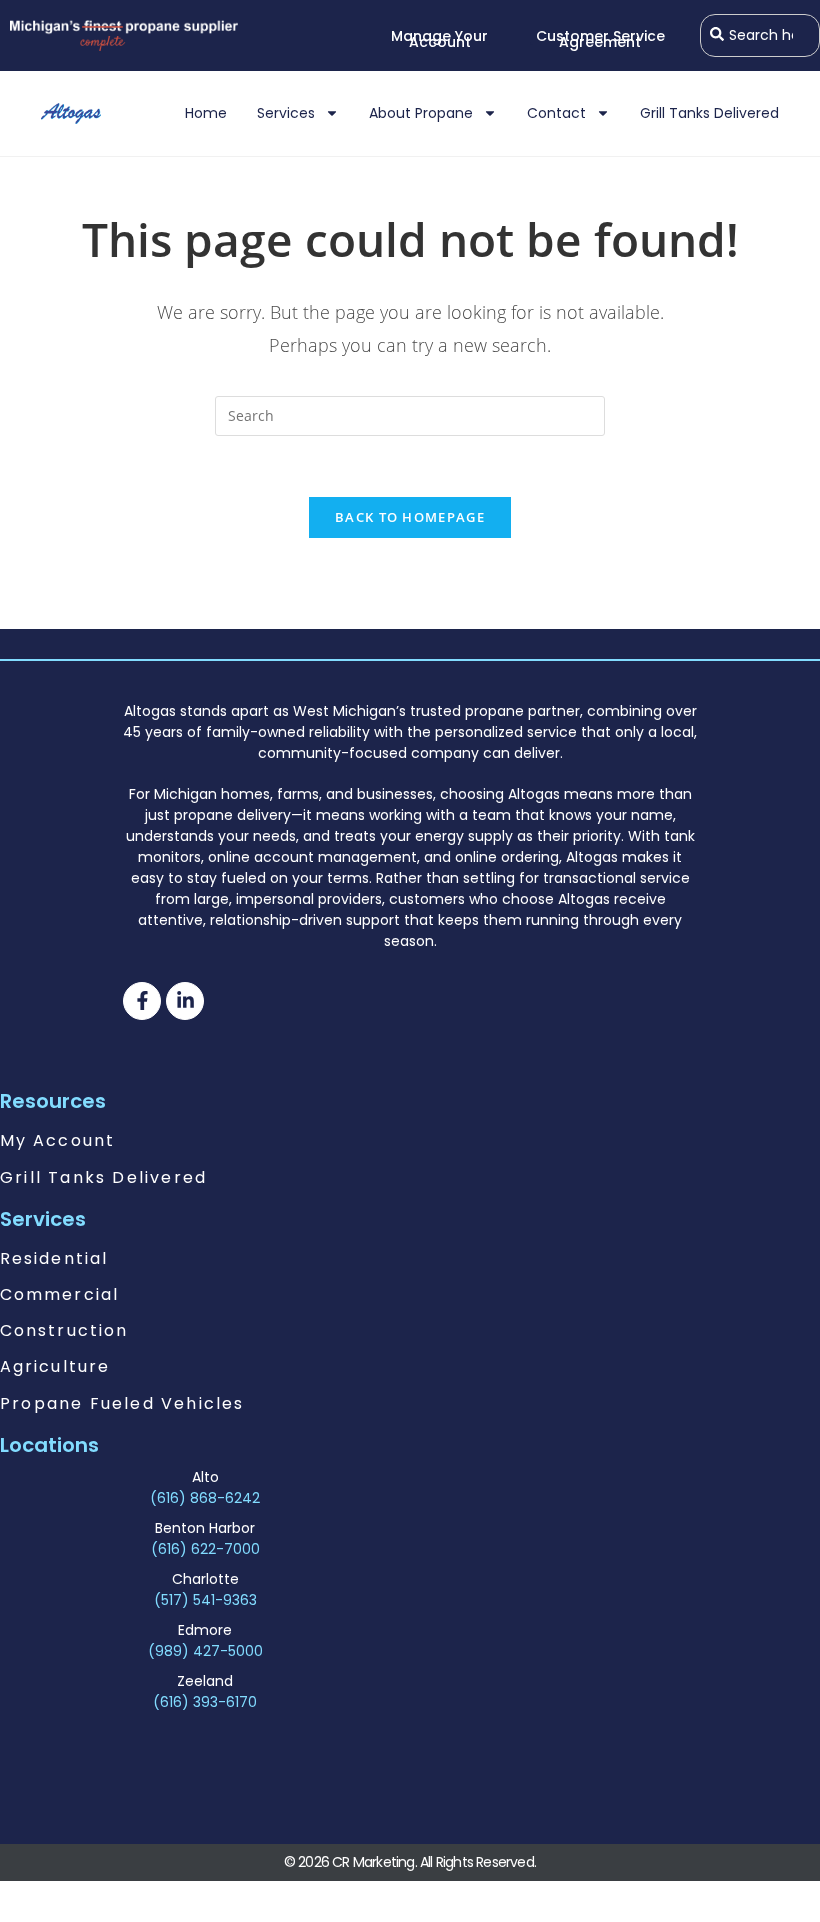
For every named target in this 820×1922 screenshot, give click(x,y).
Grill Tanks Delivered (709, 113)
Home (206, 113)
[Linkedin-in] (185, 1001)
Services (286, 113)
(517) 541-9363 (205, 1600)
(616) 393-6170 (205, 1702)
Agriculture (55, 1366)
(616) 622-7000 (205, 1549)
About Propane (421, 113)
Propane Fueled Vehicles (122, 1403)
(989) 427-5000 (205, 1651)
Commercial (59, 1294)
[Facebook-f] (142, 1001)
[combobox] (760, 35)
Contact (556, 113)
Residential (54, 1258)
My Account (57, 1140)
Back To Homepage (410, 517)
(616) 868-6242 (205, 1498)
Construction (64, 1330)
